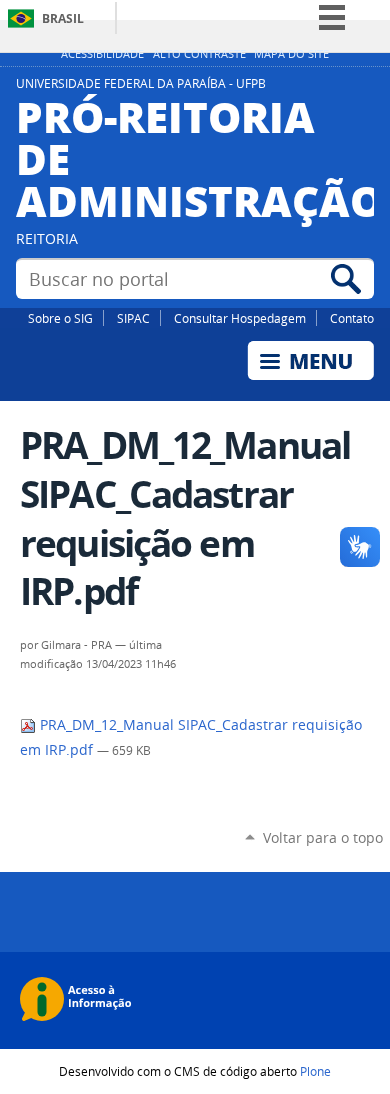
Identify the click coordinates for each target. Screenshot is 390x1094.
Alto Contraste (199, 54)
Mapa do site (291, 54)
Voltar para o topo (323, 837)
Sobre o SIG (60, 318)
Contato (352, 318)
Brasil (63, 18)
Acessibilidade (102, 54)
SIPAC (133, 318)
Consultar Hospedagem (240, 318)
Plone (315, 1071)
